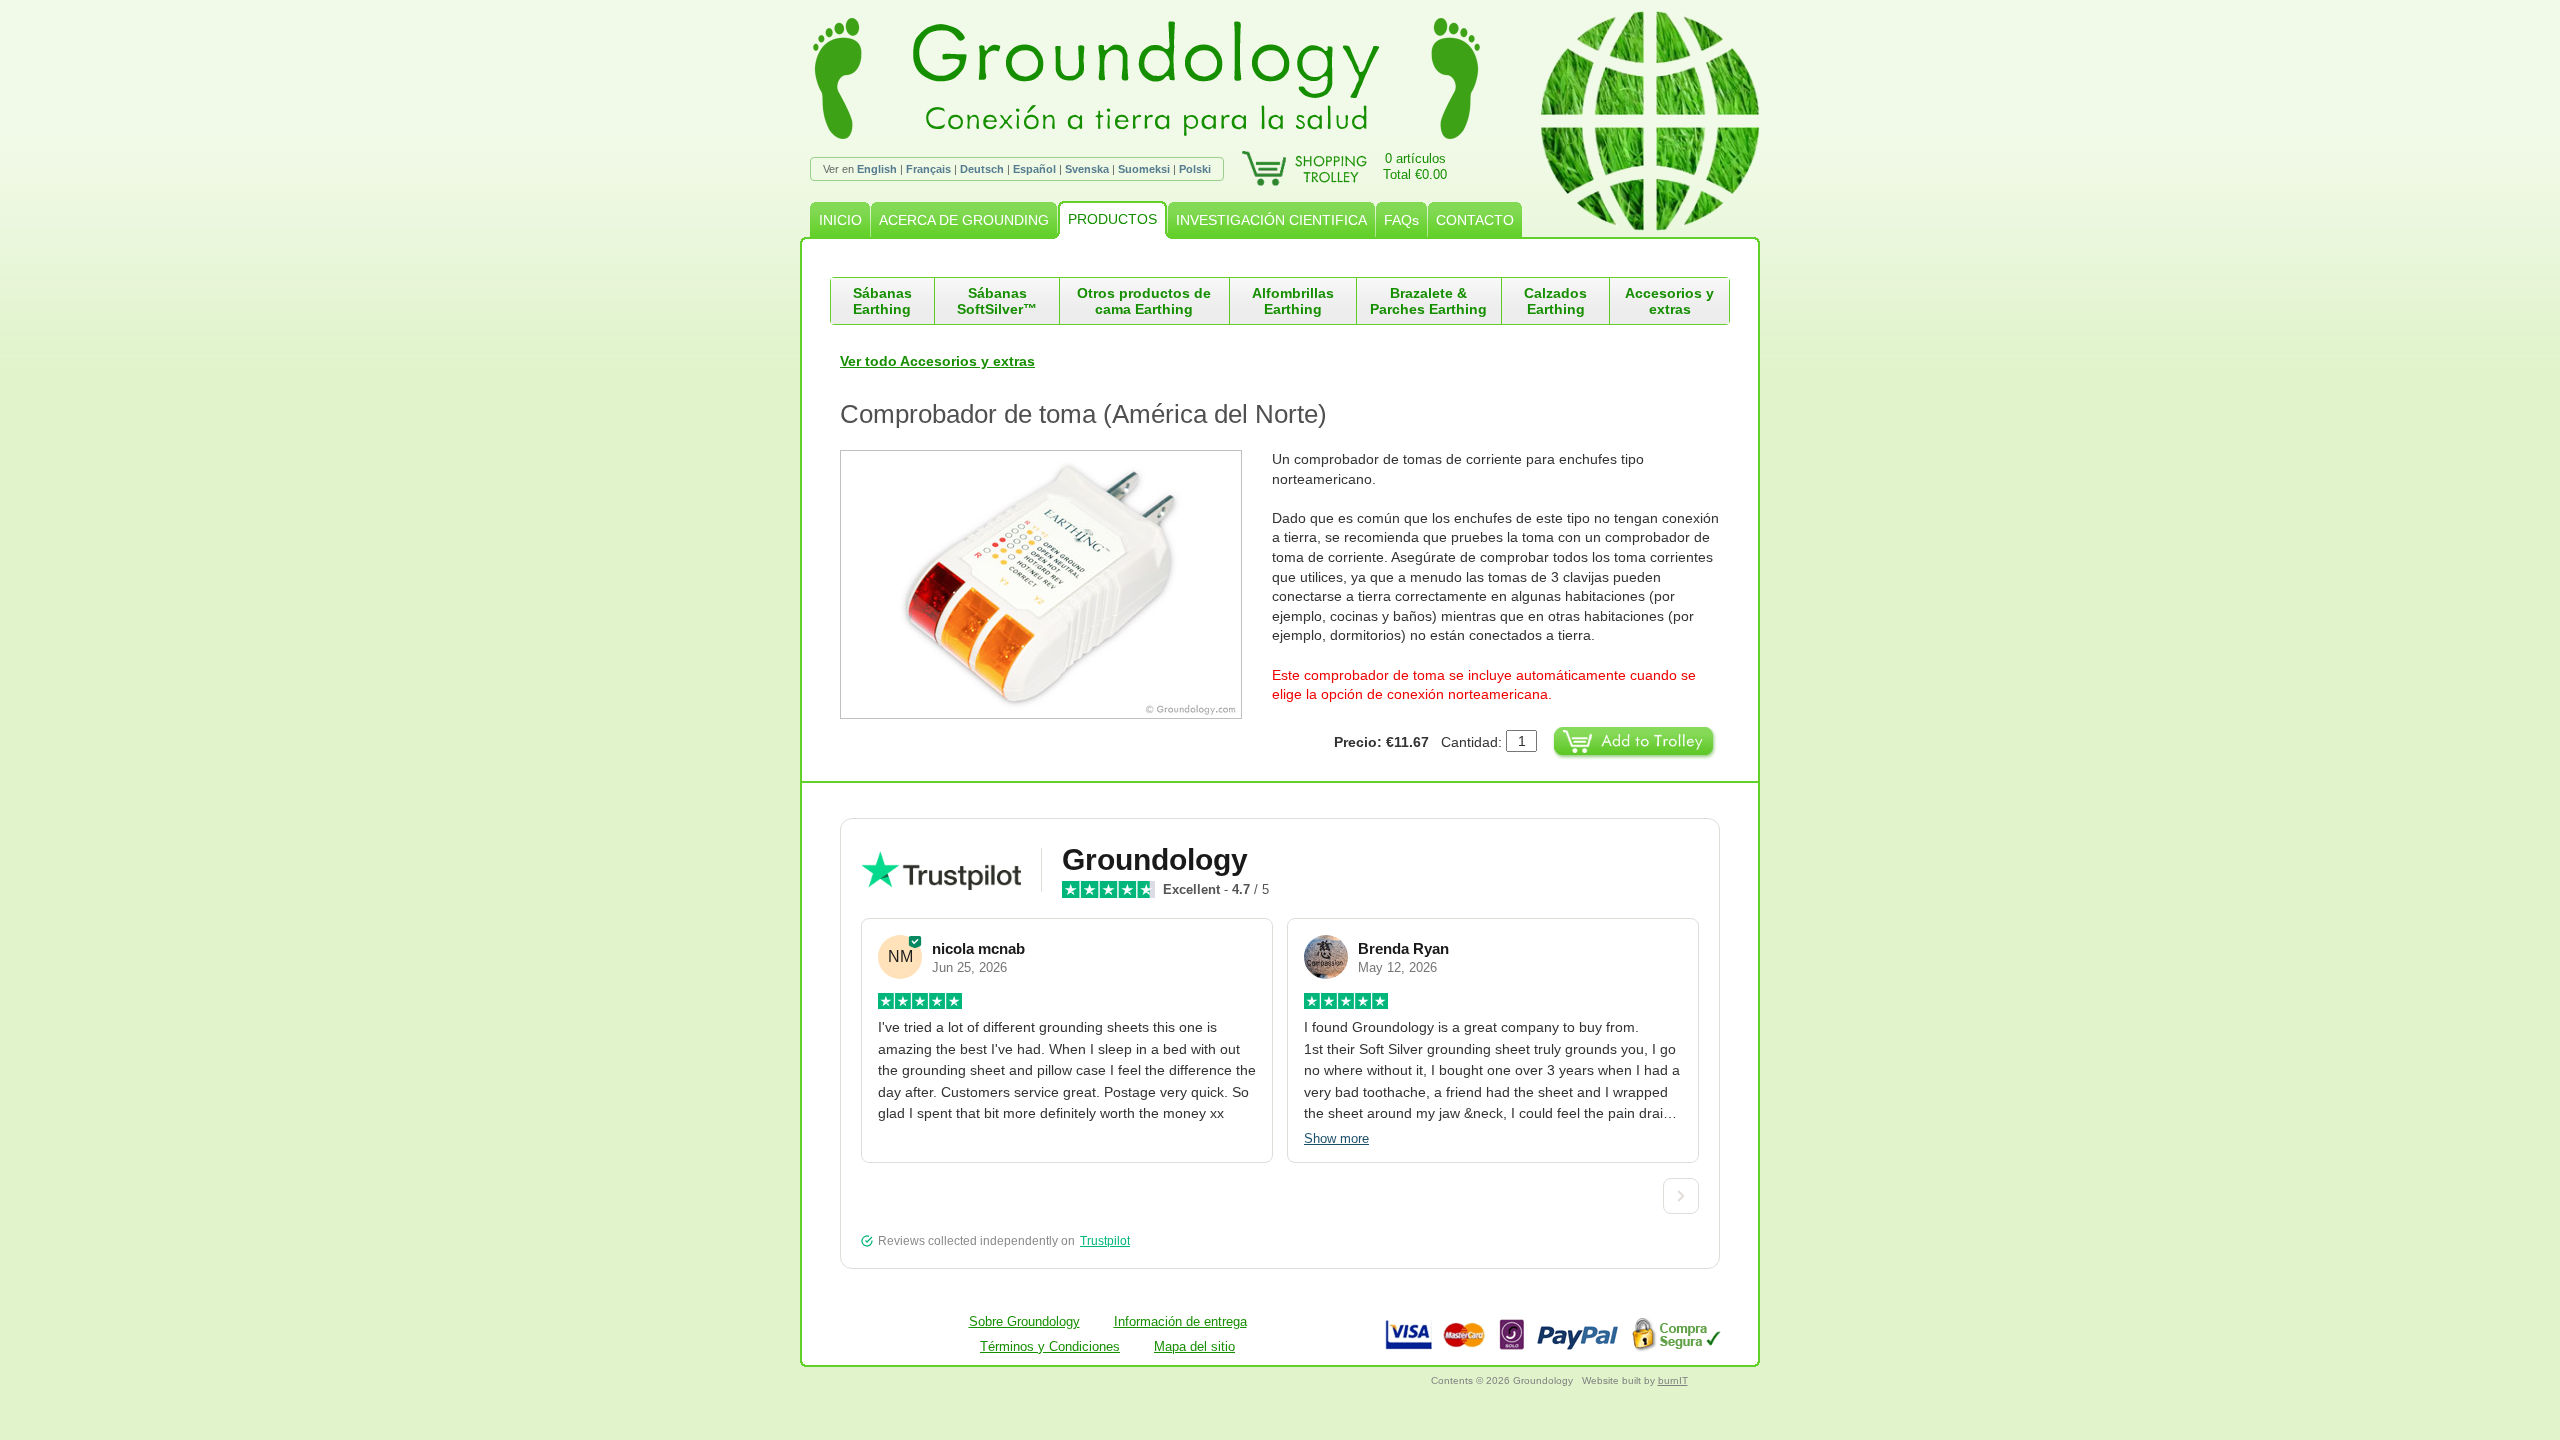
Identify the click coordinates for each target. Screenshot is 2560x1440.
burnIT (1673, 1380)
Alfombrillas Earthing (1293, 301)
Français (928, 169)
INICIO (840, 220)
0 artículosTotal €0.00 (1415, 166)
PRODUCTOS (1112, 219)
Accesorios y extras (1669, 301)
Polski (1195, 169)
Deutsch (982, 169)
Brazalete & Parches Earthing (1428, 301)
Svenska (1087, 169)
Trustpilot (1105, 1241)
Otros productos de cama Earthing (1144, 301)
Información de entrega (1180, 1321)
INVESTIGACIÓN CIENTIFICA (1271, 220)
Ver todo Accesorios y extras (937, 361)
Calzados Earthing (1555, 301)
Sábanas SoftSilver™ (997, 301)
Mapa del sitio (1194, 1346)
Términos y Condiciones (1050, 1346)
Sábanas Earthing (882, 301)
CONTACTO (1475, 220)
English (877, 169)
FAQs (1401, 220)
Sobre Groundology (1024, 1321)
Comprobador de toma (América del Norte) (1083, 414)
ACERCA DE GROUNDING (964, 220)
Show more (1336, 1138)
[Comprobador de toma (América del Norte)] (1056, 584)
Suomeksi (1144, 169)
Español (1034, 169)
